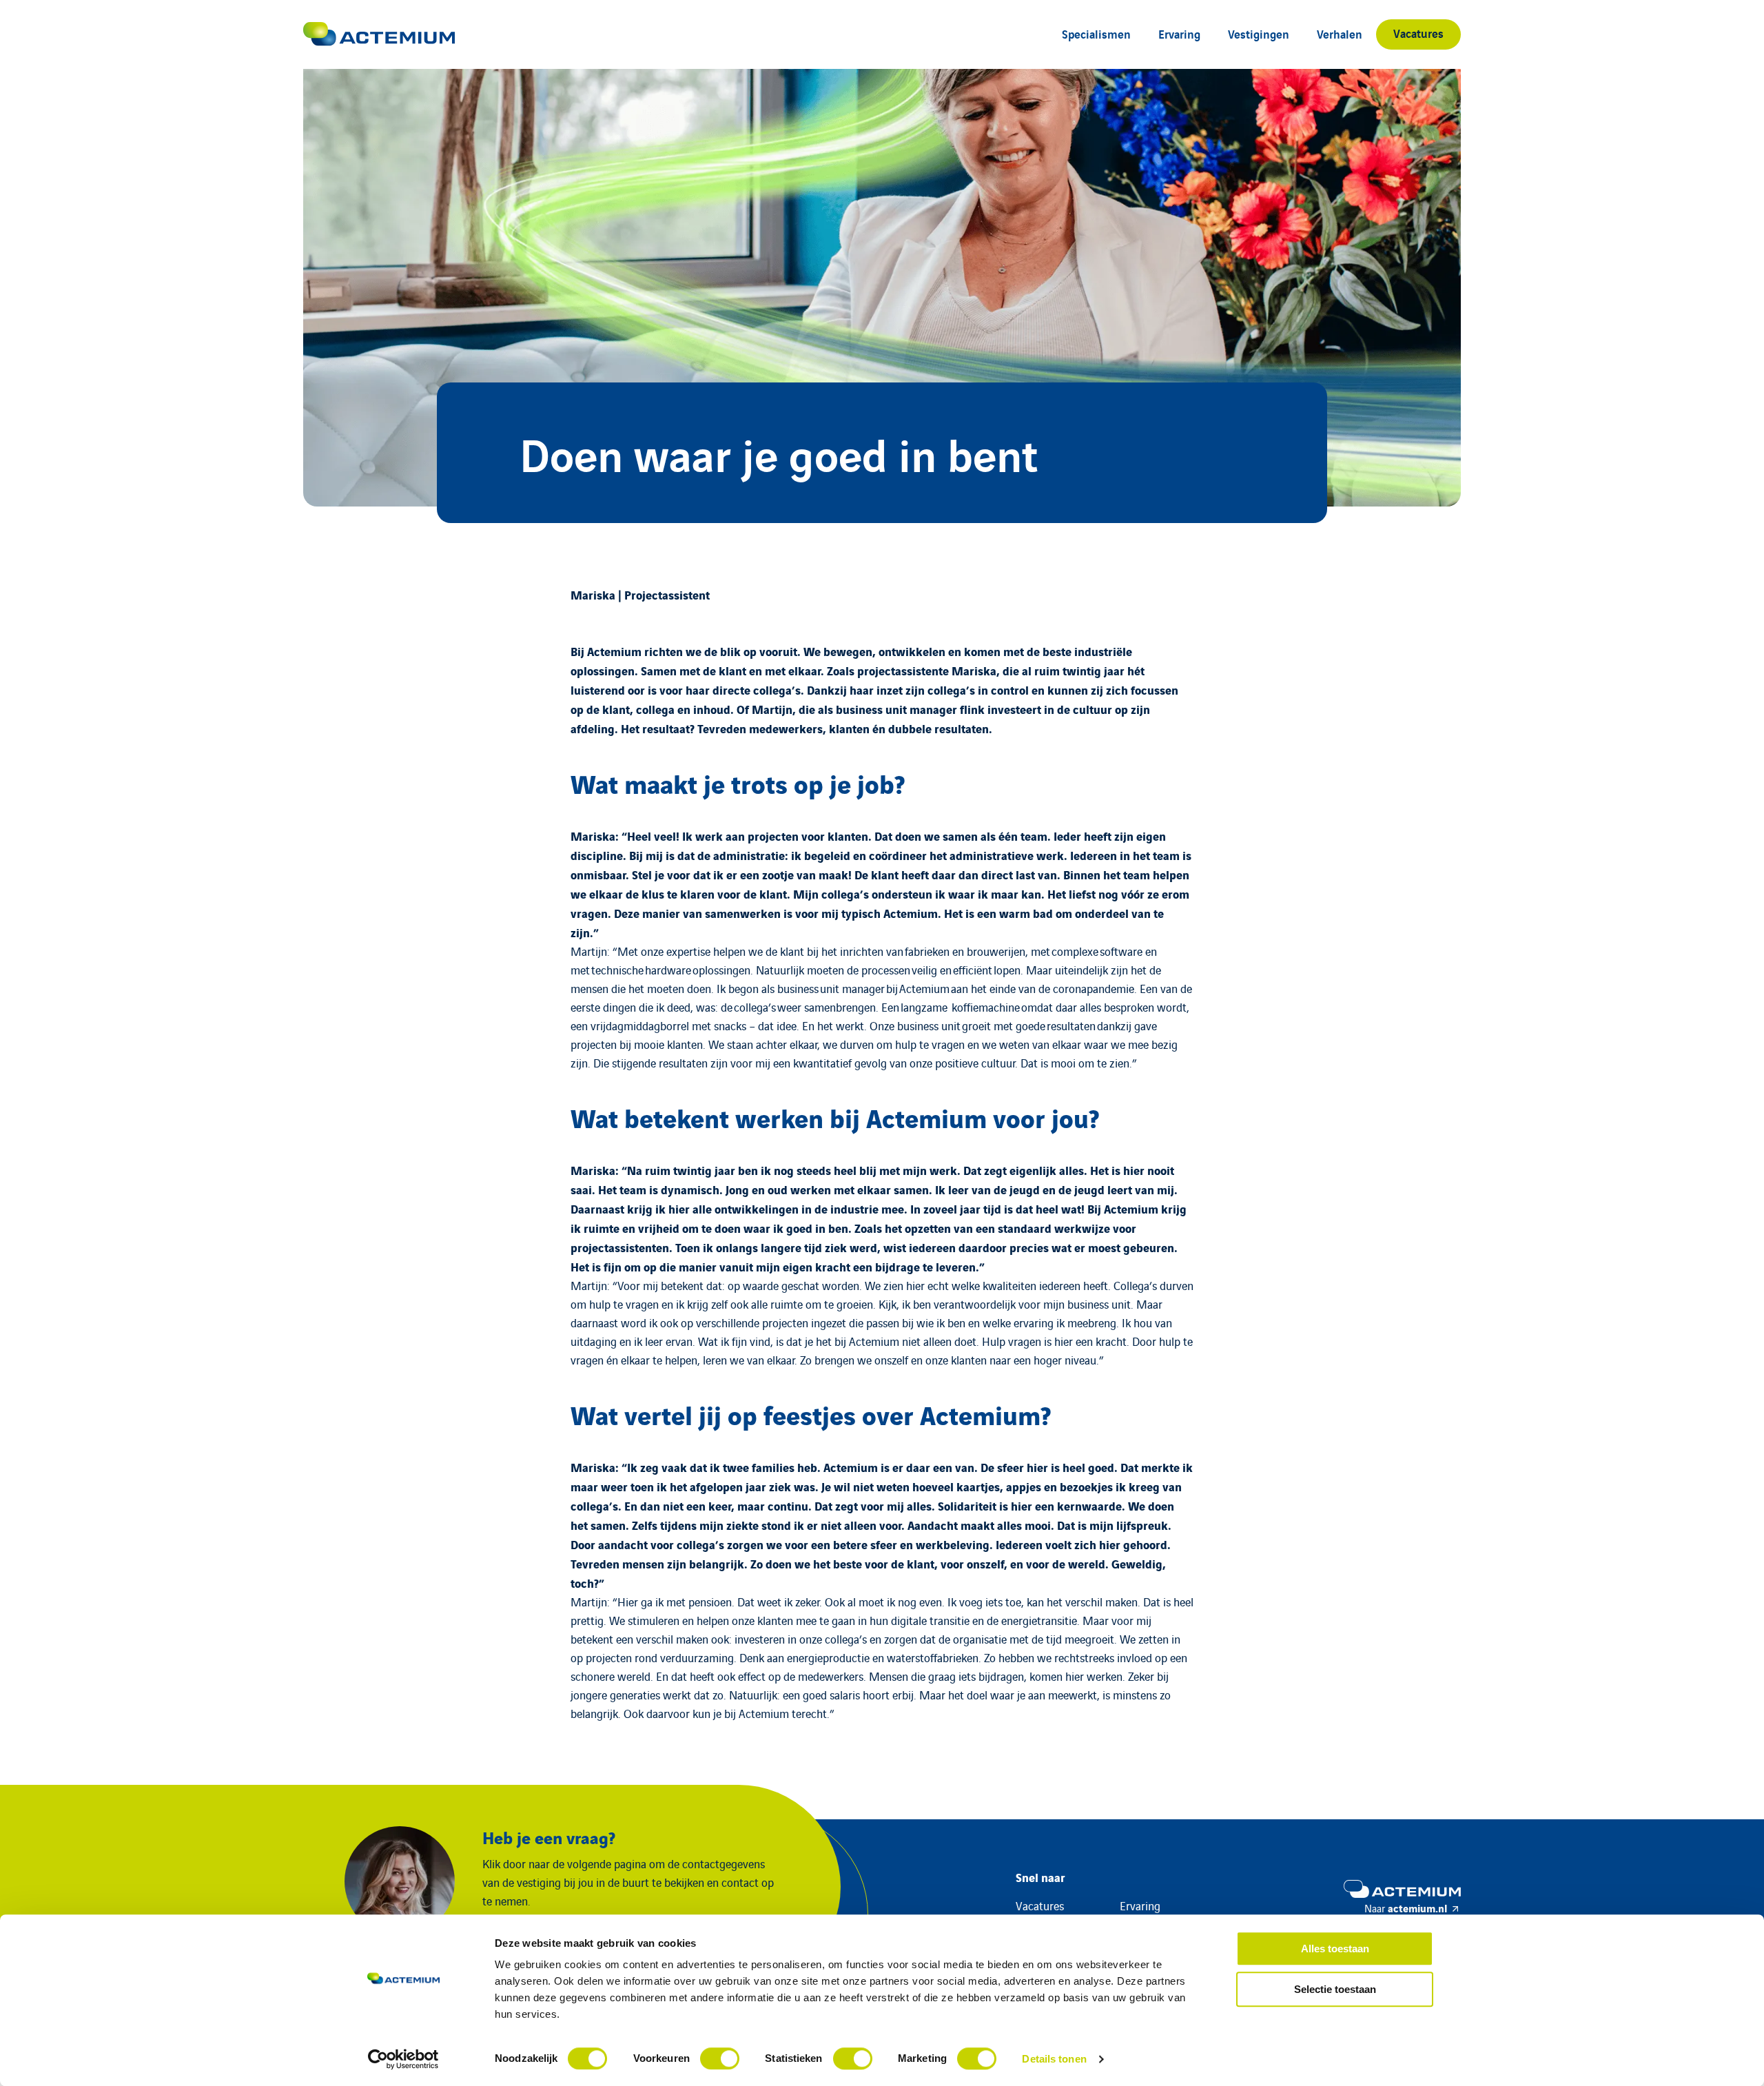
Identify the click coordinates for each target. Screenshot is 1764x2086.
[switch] (720, 2058)
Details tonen (1054, 2059)
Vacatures (1418, 33)
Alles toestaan (1335, 1949)
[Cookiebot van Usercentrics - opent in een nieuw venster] (403, 2059)
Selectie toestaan (1335, 1989)
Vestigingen (1259, 33)
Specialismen (1096, 33)
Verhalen (1340, 33)
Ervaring (1179, 33)
